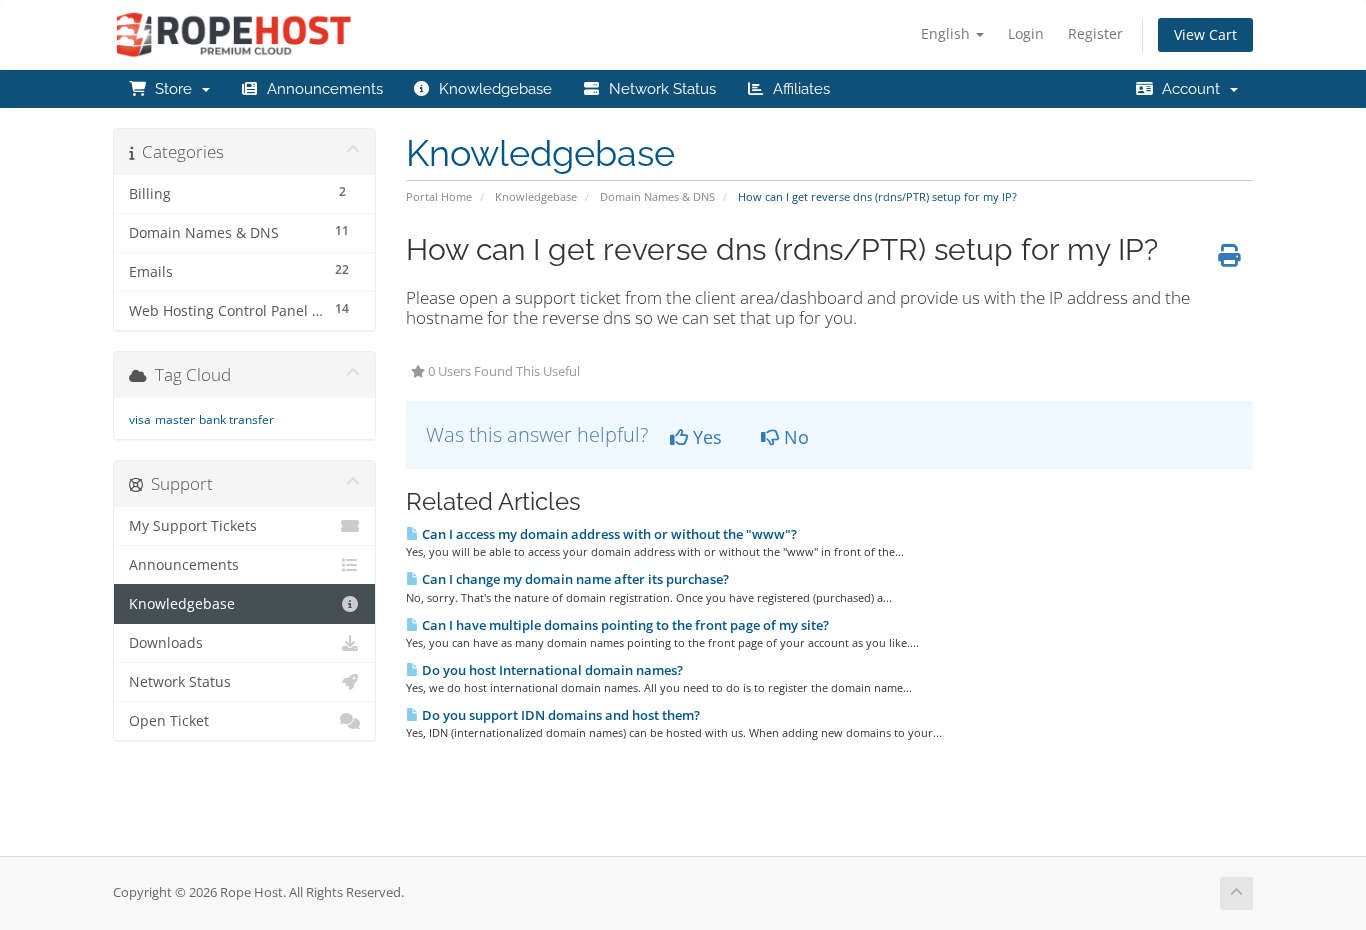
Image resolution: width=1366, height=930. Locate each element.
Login (1026, 33)
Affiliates (797, 89)
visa (140, 419)
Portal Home (439, 196)
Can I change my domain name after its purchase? (574, 579)
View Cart (1205, 34)
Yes (705, 437)
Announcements (321, 89)
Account (1191, 89)
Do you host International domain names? (551, 670)
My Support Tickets (193, 526)
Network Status (658, 89)
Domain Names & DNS (657, 196)
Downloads (166, 643)
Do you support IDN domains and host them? (559, 715)
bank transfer (236, 419)
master (175, 419)
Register (1095, 33)
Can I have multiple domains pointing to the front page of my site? (624, 625)
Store (173, 89)
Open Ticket (169, 721)
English (947, 33)
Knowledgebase (491, 89)
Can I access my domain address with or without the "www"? (608, 534)
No (794, 437)
